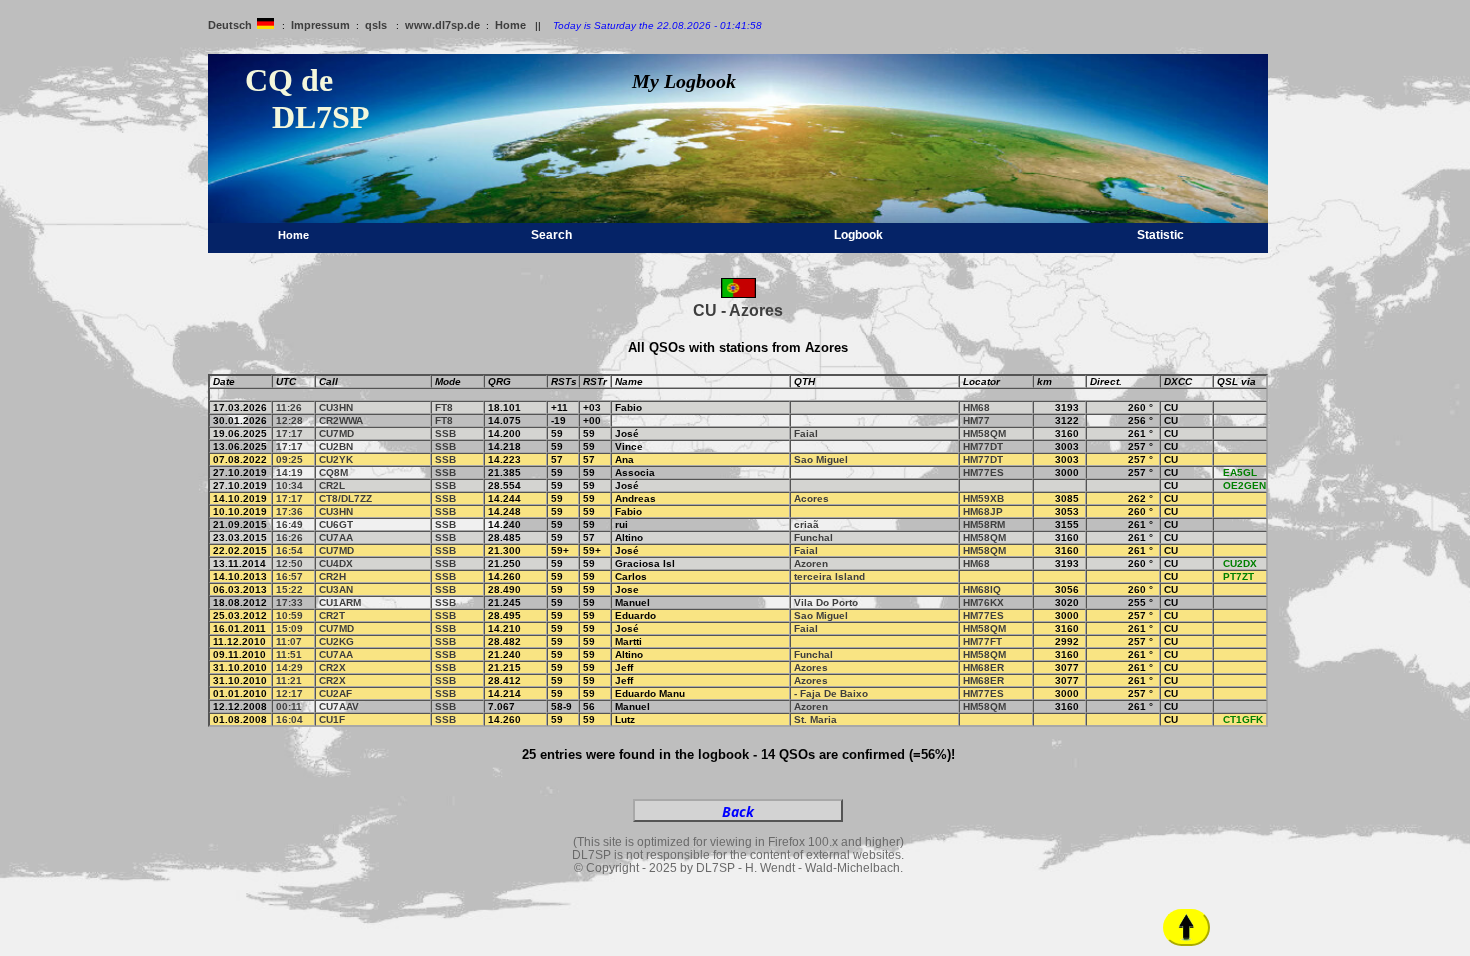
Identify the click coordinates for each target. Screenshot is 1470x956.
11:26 (289, 407)
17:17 (289, 433)
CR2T (332, 615)
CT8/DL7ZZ (345, 498)
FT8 (444, 407)
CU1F (332, 719)
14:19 (289, 472)
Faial (806, 433)
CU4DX (336, 563)
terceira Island (829, 576)
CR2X (332, 667)
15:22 (289, 589)
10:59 (289, 615)
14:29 (289, 667)
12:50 (289, 563)
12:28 (289, 420)
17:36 (289, 511)
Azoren (811, 563)
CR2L (332, 485)
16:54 (289, 550)
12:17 (289, 693)
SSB (445, 433)
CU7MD (336, 433)
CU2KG (336, 641)
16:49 (289, 524)
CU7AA (336, 537)
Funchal (813, 537)
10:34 (289, 485)
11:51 (289, 654)
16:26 (289, 537)
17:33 (289, 602)
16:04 (289, 719)
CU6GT (336, 524)
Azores (811, 667)
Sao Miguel (821, 459)
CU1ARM (340, 602)
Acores (811, 498)
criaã (806, 524)
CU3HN (336, 407)
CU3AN (336, 589)
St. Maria (815, 719)
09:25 (289, 459)
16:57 (289, 576)
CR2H (332, 576)
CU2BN (336, 446)
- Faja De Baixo (831, 693)
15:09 (289, 628)
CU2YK (336, 459)
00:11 (289, 706)
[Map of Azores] (738, 294)
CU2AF (335, 693)
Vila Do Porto (826, 602)
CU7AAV (339, 706)
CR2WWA (341, 420)
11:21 (289, 680)
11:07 (289, 641)
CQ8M (333, 472)
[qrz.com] (1221, 407)
